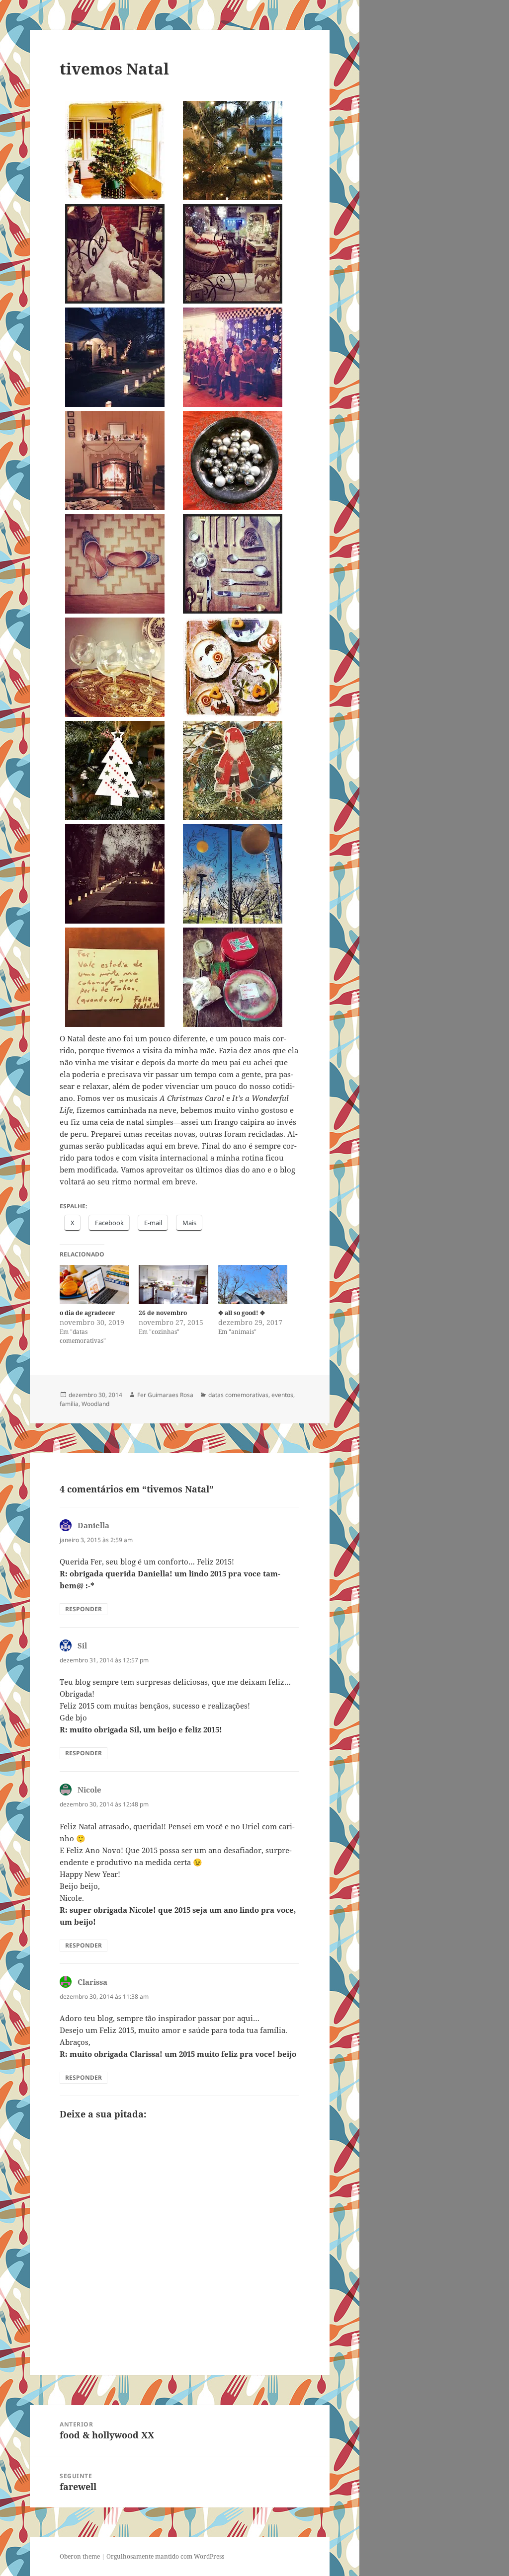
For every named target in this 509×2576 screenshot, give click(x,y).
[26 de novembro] (173, 1285)
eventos (282, 1395)
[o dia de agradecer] (94, 1285)
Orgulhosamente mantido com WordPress (165, 2556)
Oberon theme (80, 2556)
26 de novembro (163, 1313)
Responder (84, 1609)
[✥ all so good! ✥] (253, 1285)
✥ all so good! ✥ (242, 1313)
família (69, 1404)
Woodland (95, 1404)
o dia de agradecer (87, 1313)
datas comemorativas (238, 1395)
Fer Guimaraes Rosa (165, 1395)
